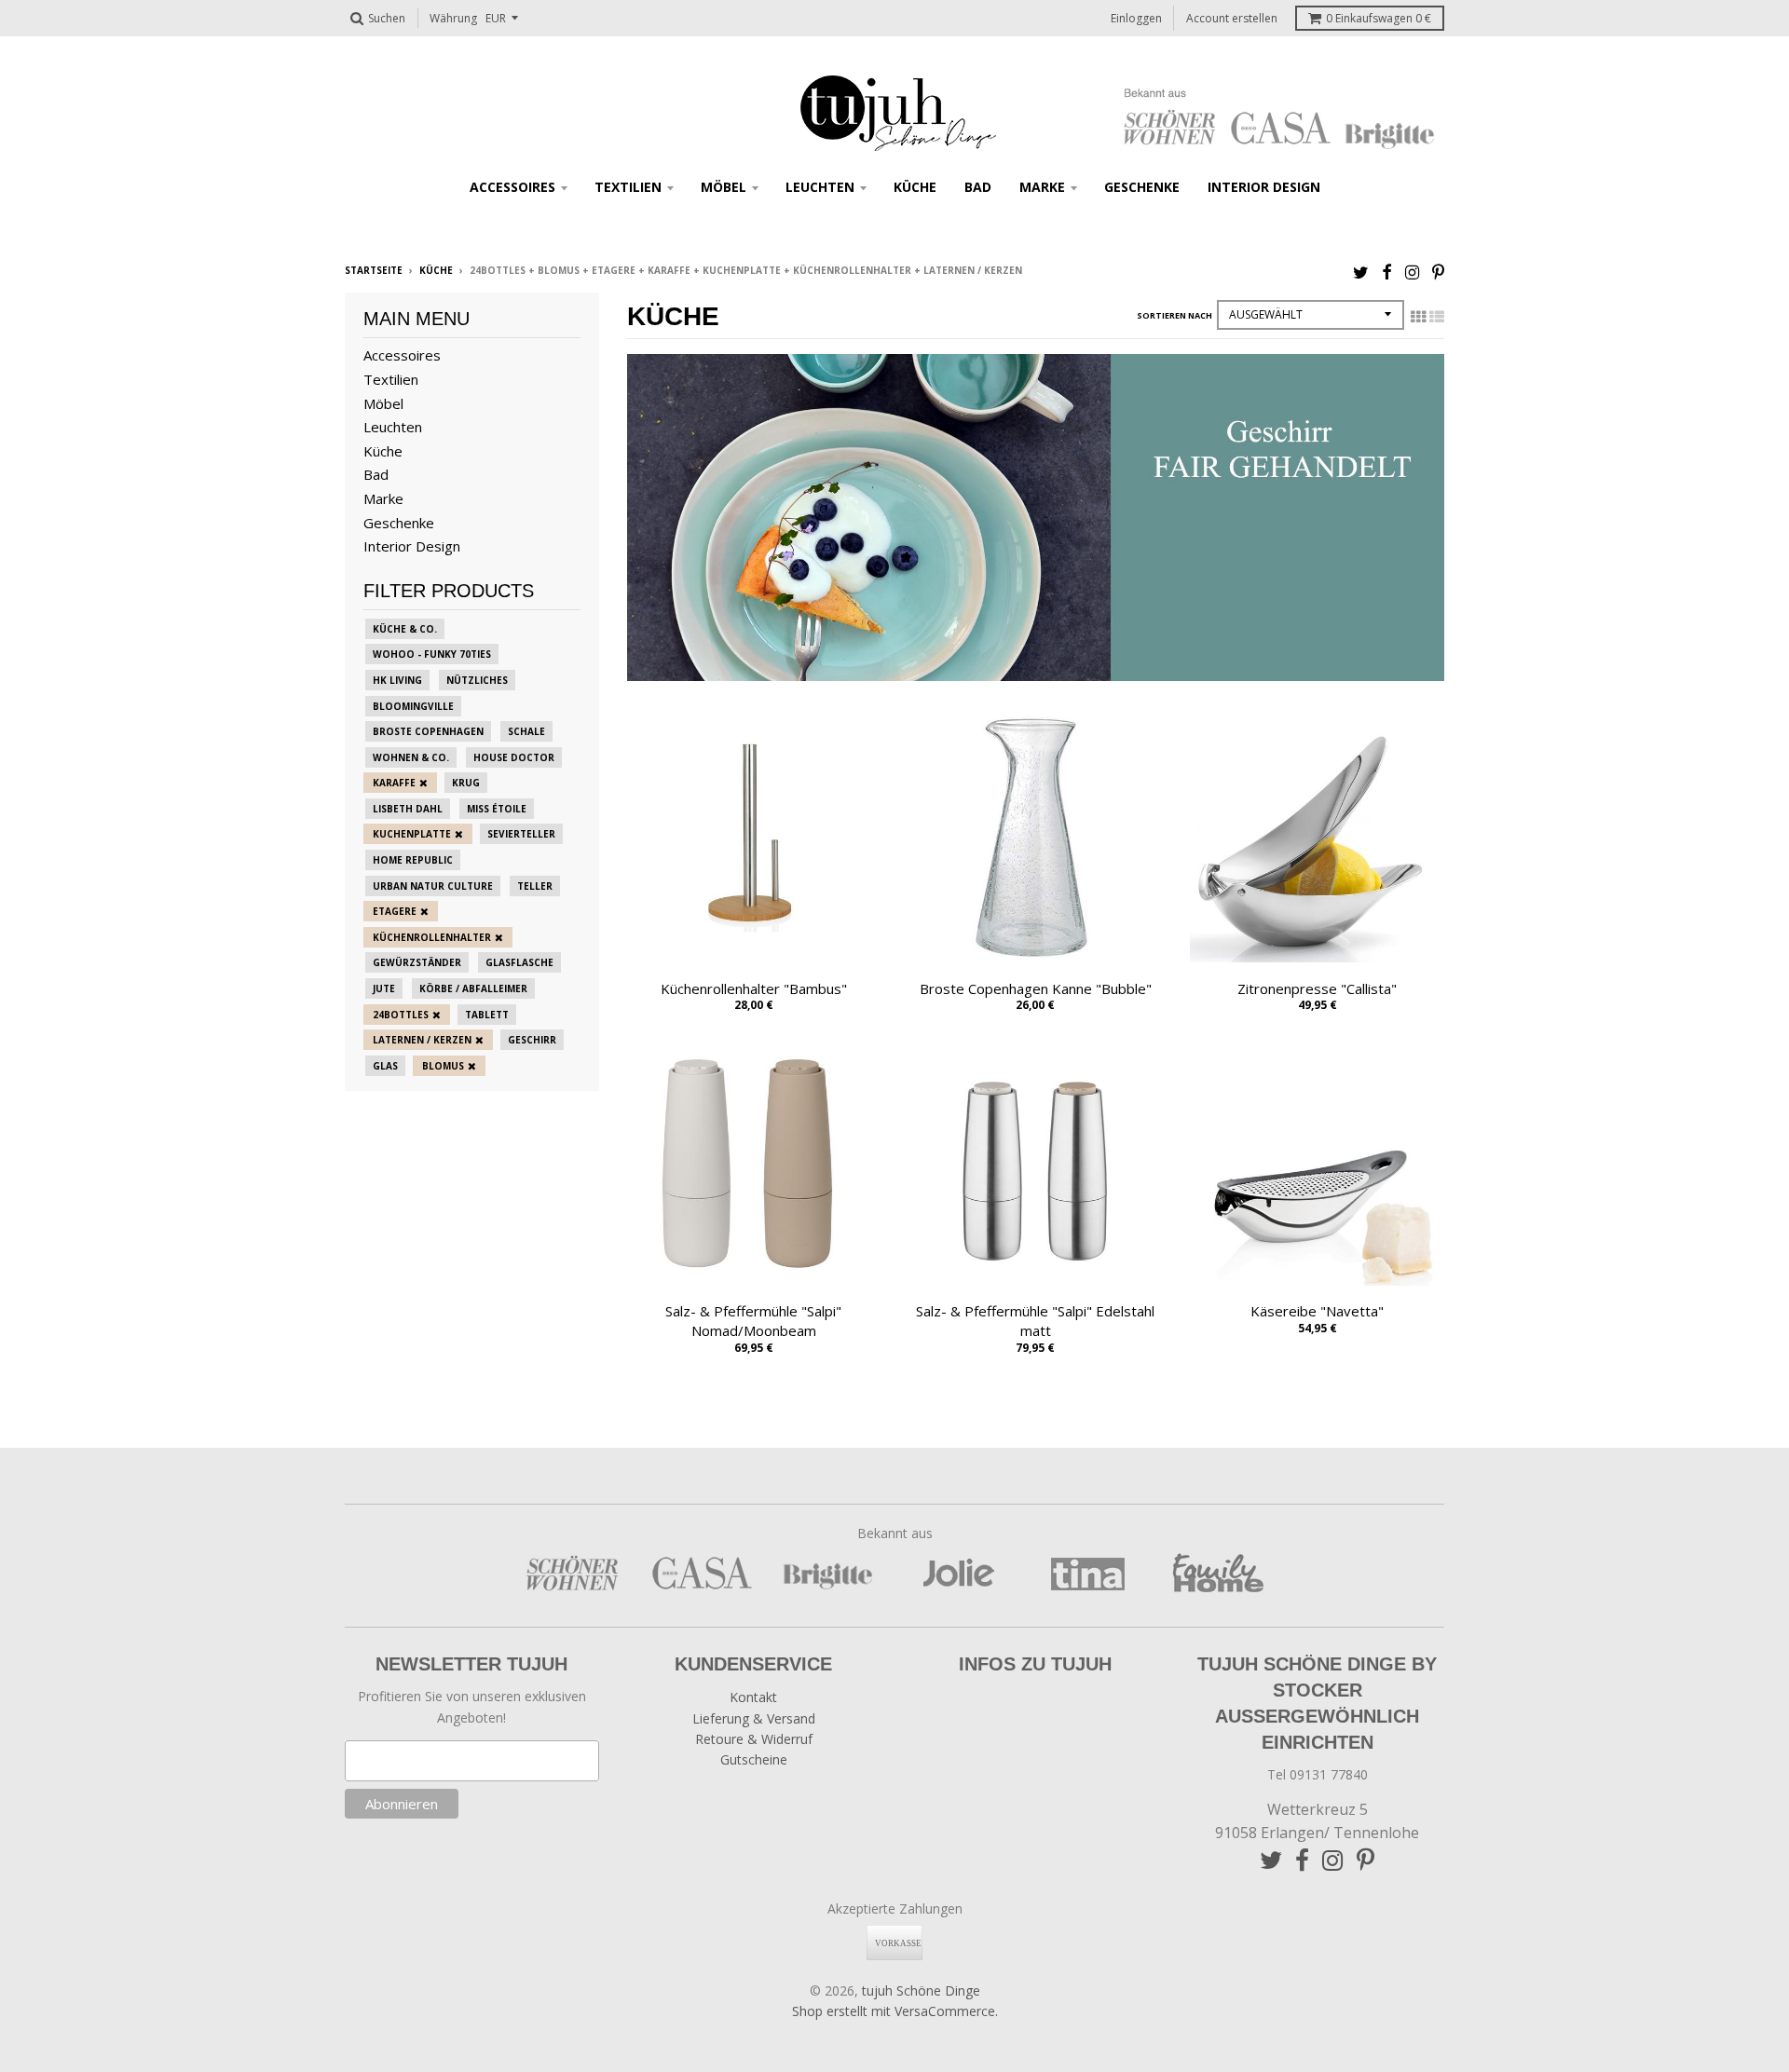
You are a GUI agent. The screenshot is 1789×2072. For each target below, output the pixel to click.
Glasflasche (519, 962)
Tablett (487, 1015)
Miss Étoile (497, 809)
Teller (535, 886)
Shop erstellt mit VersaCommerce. (895, 2011)
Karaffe (394, 783)
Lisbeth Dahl (408, 809)
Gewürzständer (417, 962)
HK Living (397, 680)
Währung (453, 18)
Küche (915, 187)
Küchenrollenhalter (432, 937)
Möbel (724, 187)
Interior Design (1264, 187)
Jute (384, 988)
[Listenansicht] (1437, 317)
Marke (1042, 187)
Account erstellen (1232, 18)
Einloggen (1136, 18)
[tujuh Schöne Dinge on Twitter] (1361, 272)
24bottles (401, 1015)
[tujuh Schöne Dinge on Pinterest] (1438, 272)
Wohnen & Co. (411, 757)
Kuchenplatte (412, 834)
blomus (443, 1066)
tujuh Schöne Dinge (921, 1990)
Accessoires (512, 187)
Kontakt (753, 1697)
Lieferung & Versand (754, 1718)
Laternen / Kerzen (422, 1040)
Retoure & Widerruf (754, 1739)
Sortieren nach (1174, 315)
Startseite (374, 270)
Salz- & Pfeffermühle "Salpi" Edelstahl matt (1035, 1321)
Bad (978, 187)
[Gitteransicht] (1418, 317)
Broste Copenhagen (428, 731)
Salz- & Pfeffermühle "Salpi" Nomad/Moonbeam (753, 1321)
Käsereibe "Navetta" (1317, 1311)
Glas (385, 1066)
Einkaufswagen (1379, 18)
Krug (466, 783)
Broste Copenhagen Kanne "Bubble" (1036, 988)
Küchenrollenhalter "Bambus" (754, 988)
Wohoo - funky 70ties (432, 654)
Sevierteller (521, 834)
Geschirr (532, 1040)
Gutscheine (754, 1759)
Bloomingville (413, 706)
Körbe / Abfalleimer (473, 988)
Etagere (395, 911)
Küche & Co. (405, 629)
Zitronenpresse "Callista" (1317, 988)
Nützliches (477, 680)
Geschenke (1142, 187)
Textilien (628, 187)
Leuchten (820, 187)
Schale (526, 731)
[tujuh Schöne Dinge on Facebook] (1387, 272)
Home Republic (413, 860)
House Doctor (514, 757)
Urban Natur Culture (433, 886)
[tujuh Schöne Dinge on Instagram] (1412, 272)
